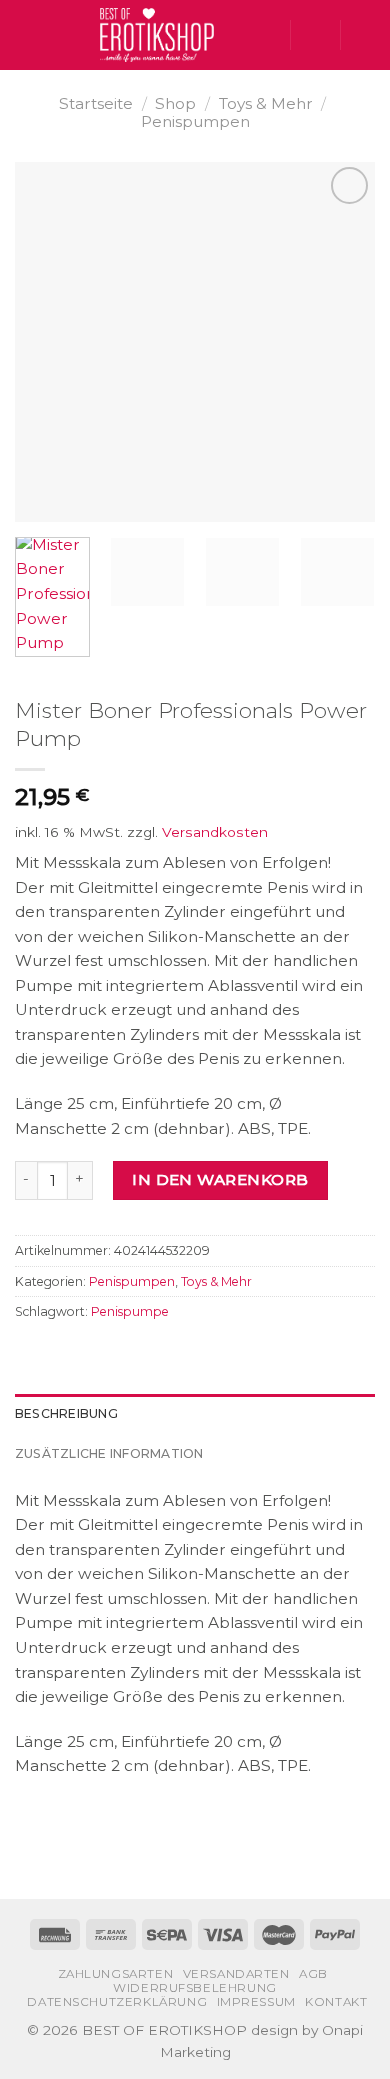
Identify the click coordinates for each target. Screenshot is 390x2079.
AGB (313, 1974)
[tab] (195, 1414)
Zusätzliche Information (109, 1453)
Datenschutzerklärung (117, 2002)
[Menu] (26, 35)
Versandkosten (215, 832)
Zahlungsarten (116, 1974)
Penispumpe (130, 1311)
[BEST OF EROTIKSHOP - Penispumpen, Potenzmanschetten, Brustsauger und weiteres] (157, 35)
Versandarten (236, 1974)
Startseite (96, 103)
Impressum (256, 2002)
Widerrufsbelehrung (195, 1988)
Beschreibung (66, 1413)
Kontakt (336, 2002)
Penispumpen (195, 121)
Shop (175, 103)
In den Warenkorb (220, 1179)
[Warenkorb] (365, 35)
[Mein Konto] (315, 35)
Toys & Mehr (266, 103)
